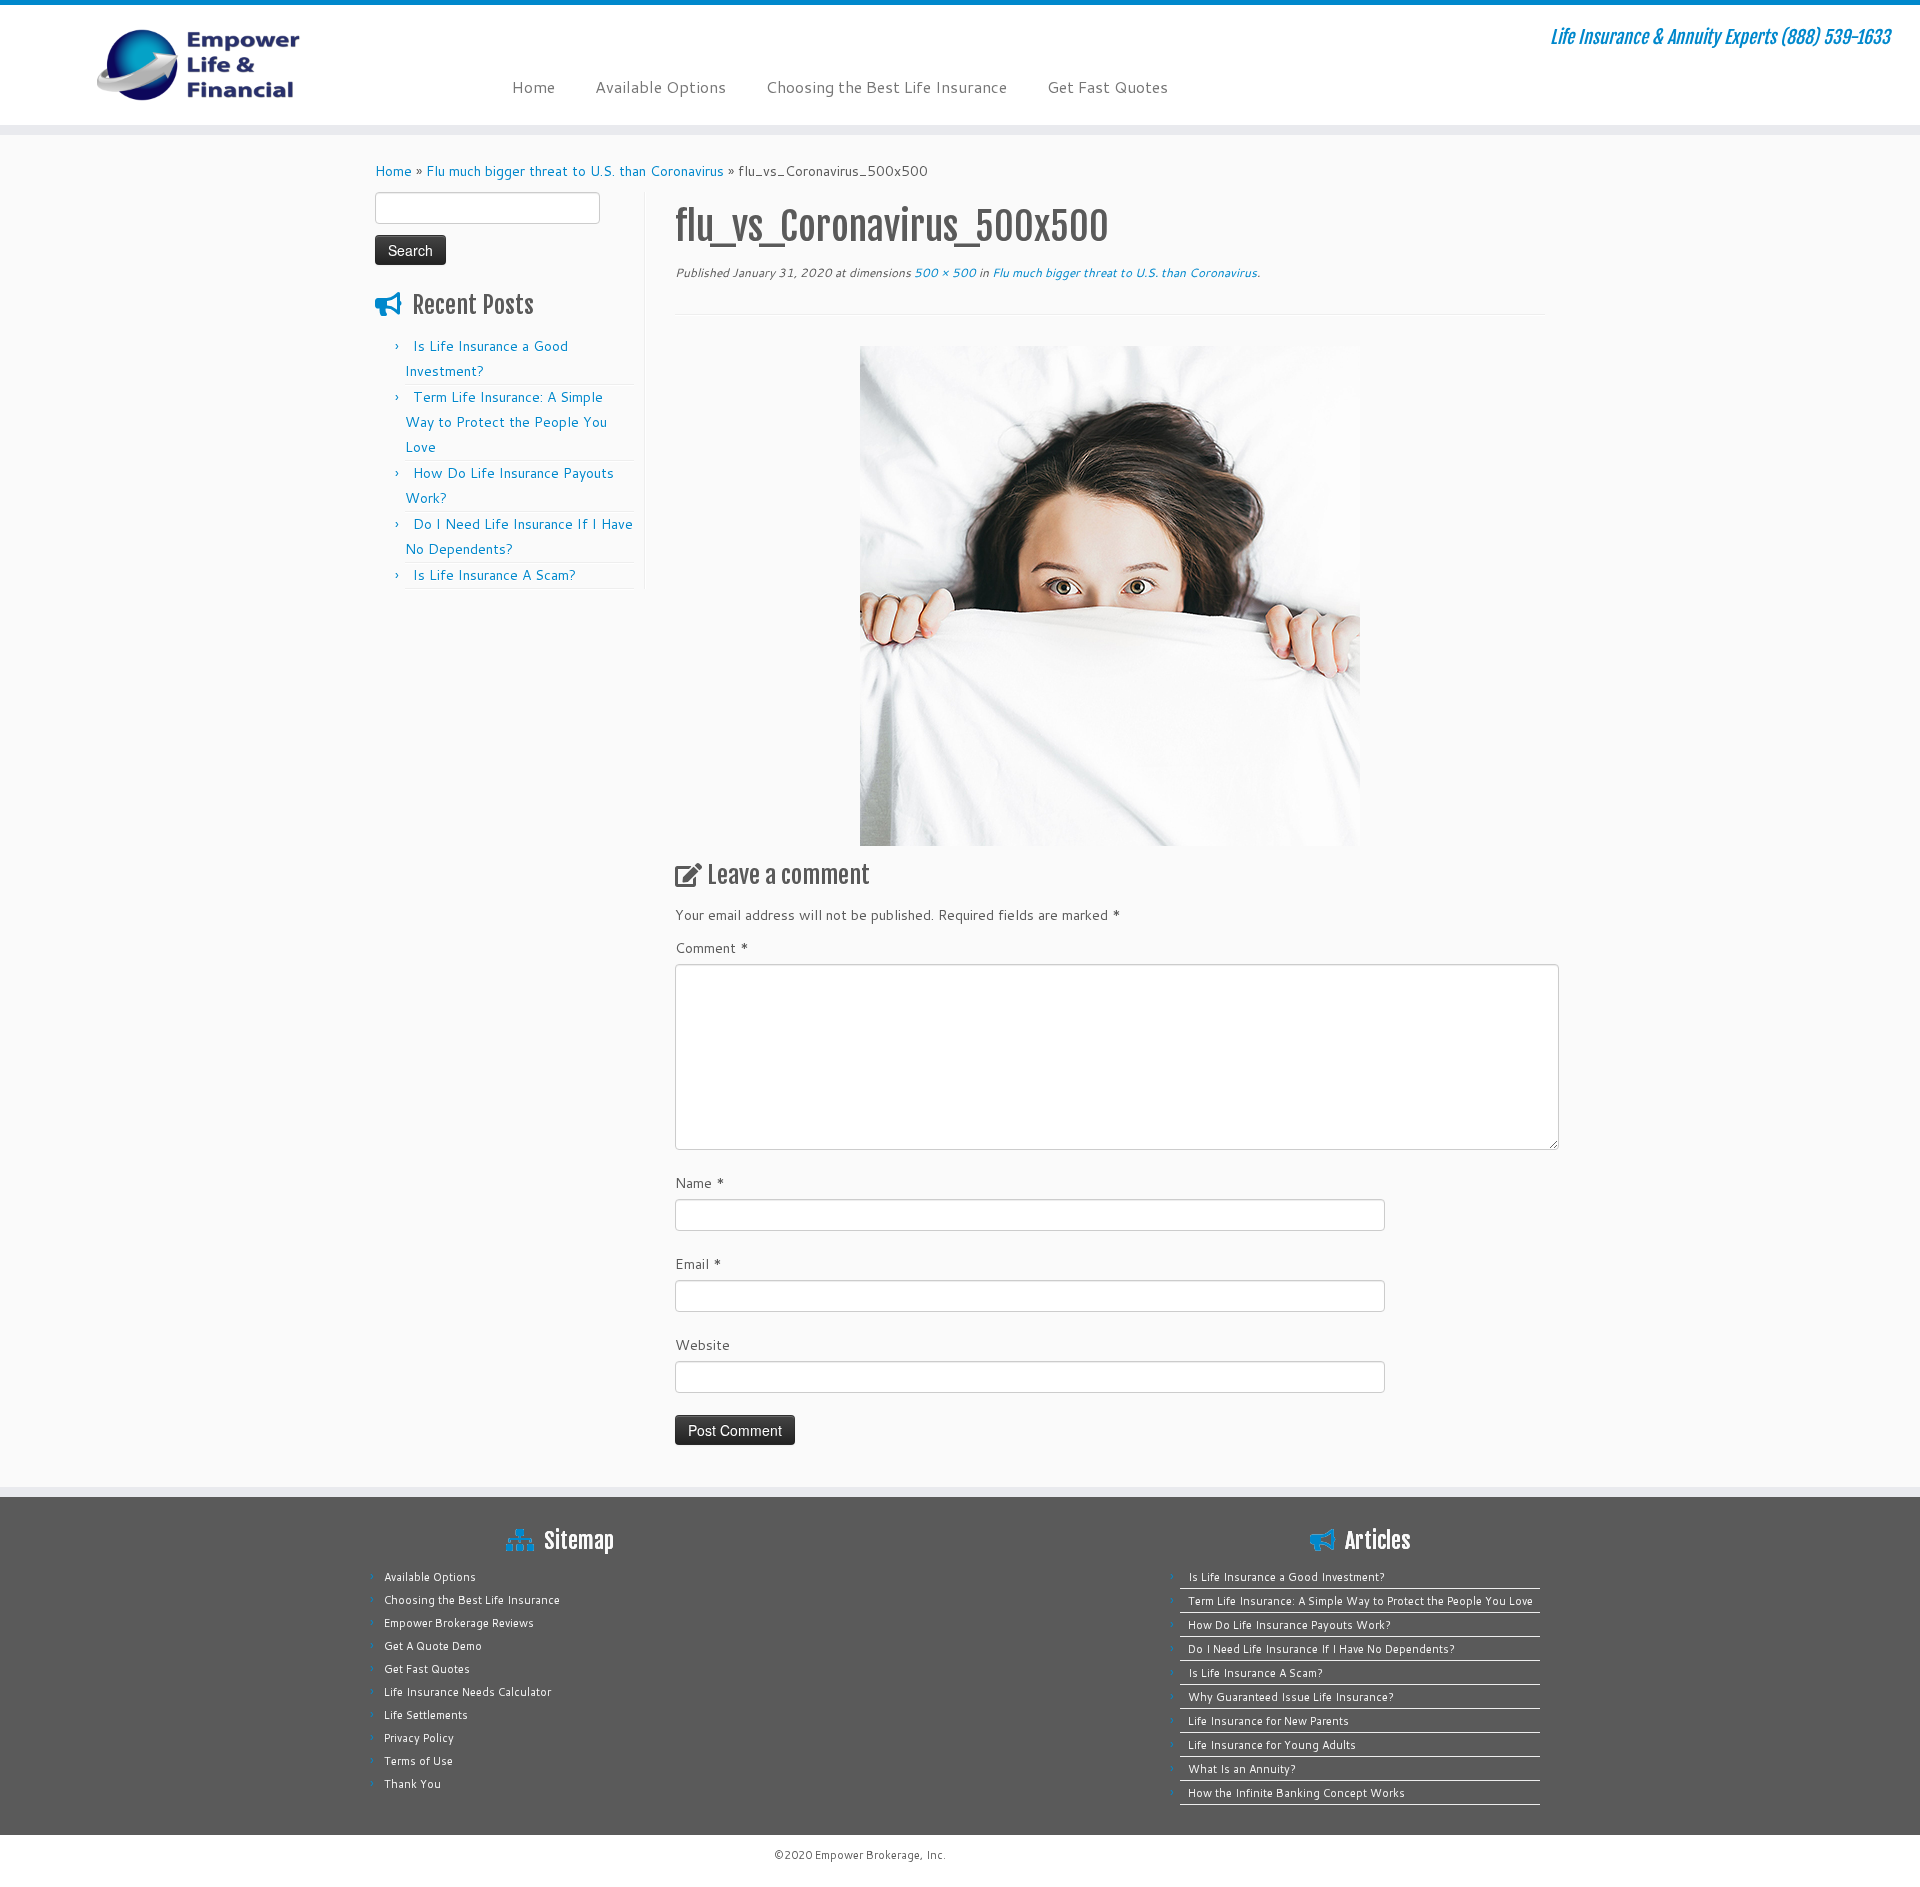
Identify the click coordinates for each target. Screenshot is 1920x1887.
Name (700, 1183)
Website (702, 1345)
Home (533, 86)
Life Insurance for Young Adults (1272, 1745)
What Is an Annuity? (1242, 1769)
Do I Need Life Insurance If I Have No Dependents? (1321, 1649)
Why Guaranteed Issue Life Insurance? (1291, 1697)
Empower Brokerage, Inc (879, 1855)
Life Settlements (426, 1715)
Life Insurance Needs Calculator (467, 1692)
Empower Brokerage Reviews (459, 1623)
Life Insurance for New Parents (1268, 1721)
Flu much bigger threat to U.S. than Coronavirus (575, 171)
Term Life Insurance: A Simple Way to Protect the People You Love (506, 422)
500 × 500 (943, 272)
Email (698, 1264)
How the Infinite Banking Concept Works (1296, 1793)
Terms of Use (418, 1761)
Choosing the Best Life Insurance (886, 86)
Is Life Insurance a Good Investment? (1286, 1577)
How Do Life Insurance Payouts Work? (1289, 1625)
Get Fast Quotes (1107, 86)
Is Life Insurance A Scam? (494, 575)
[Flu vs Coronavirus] (1110, 595)
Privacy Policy (419, 1738)
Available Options (660, 86)
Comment (712, 948)
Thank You (412, 1784)
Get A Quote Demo (433, 1646)
